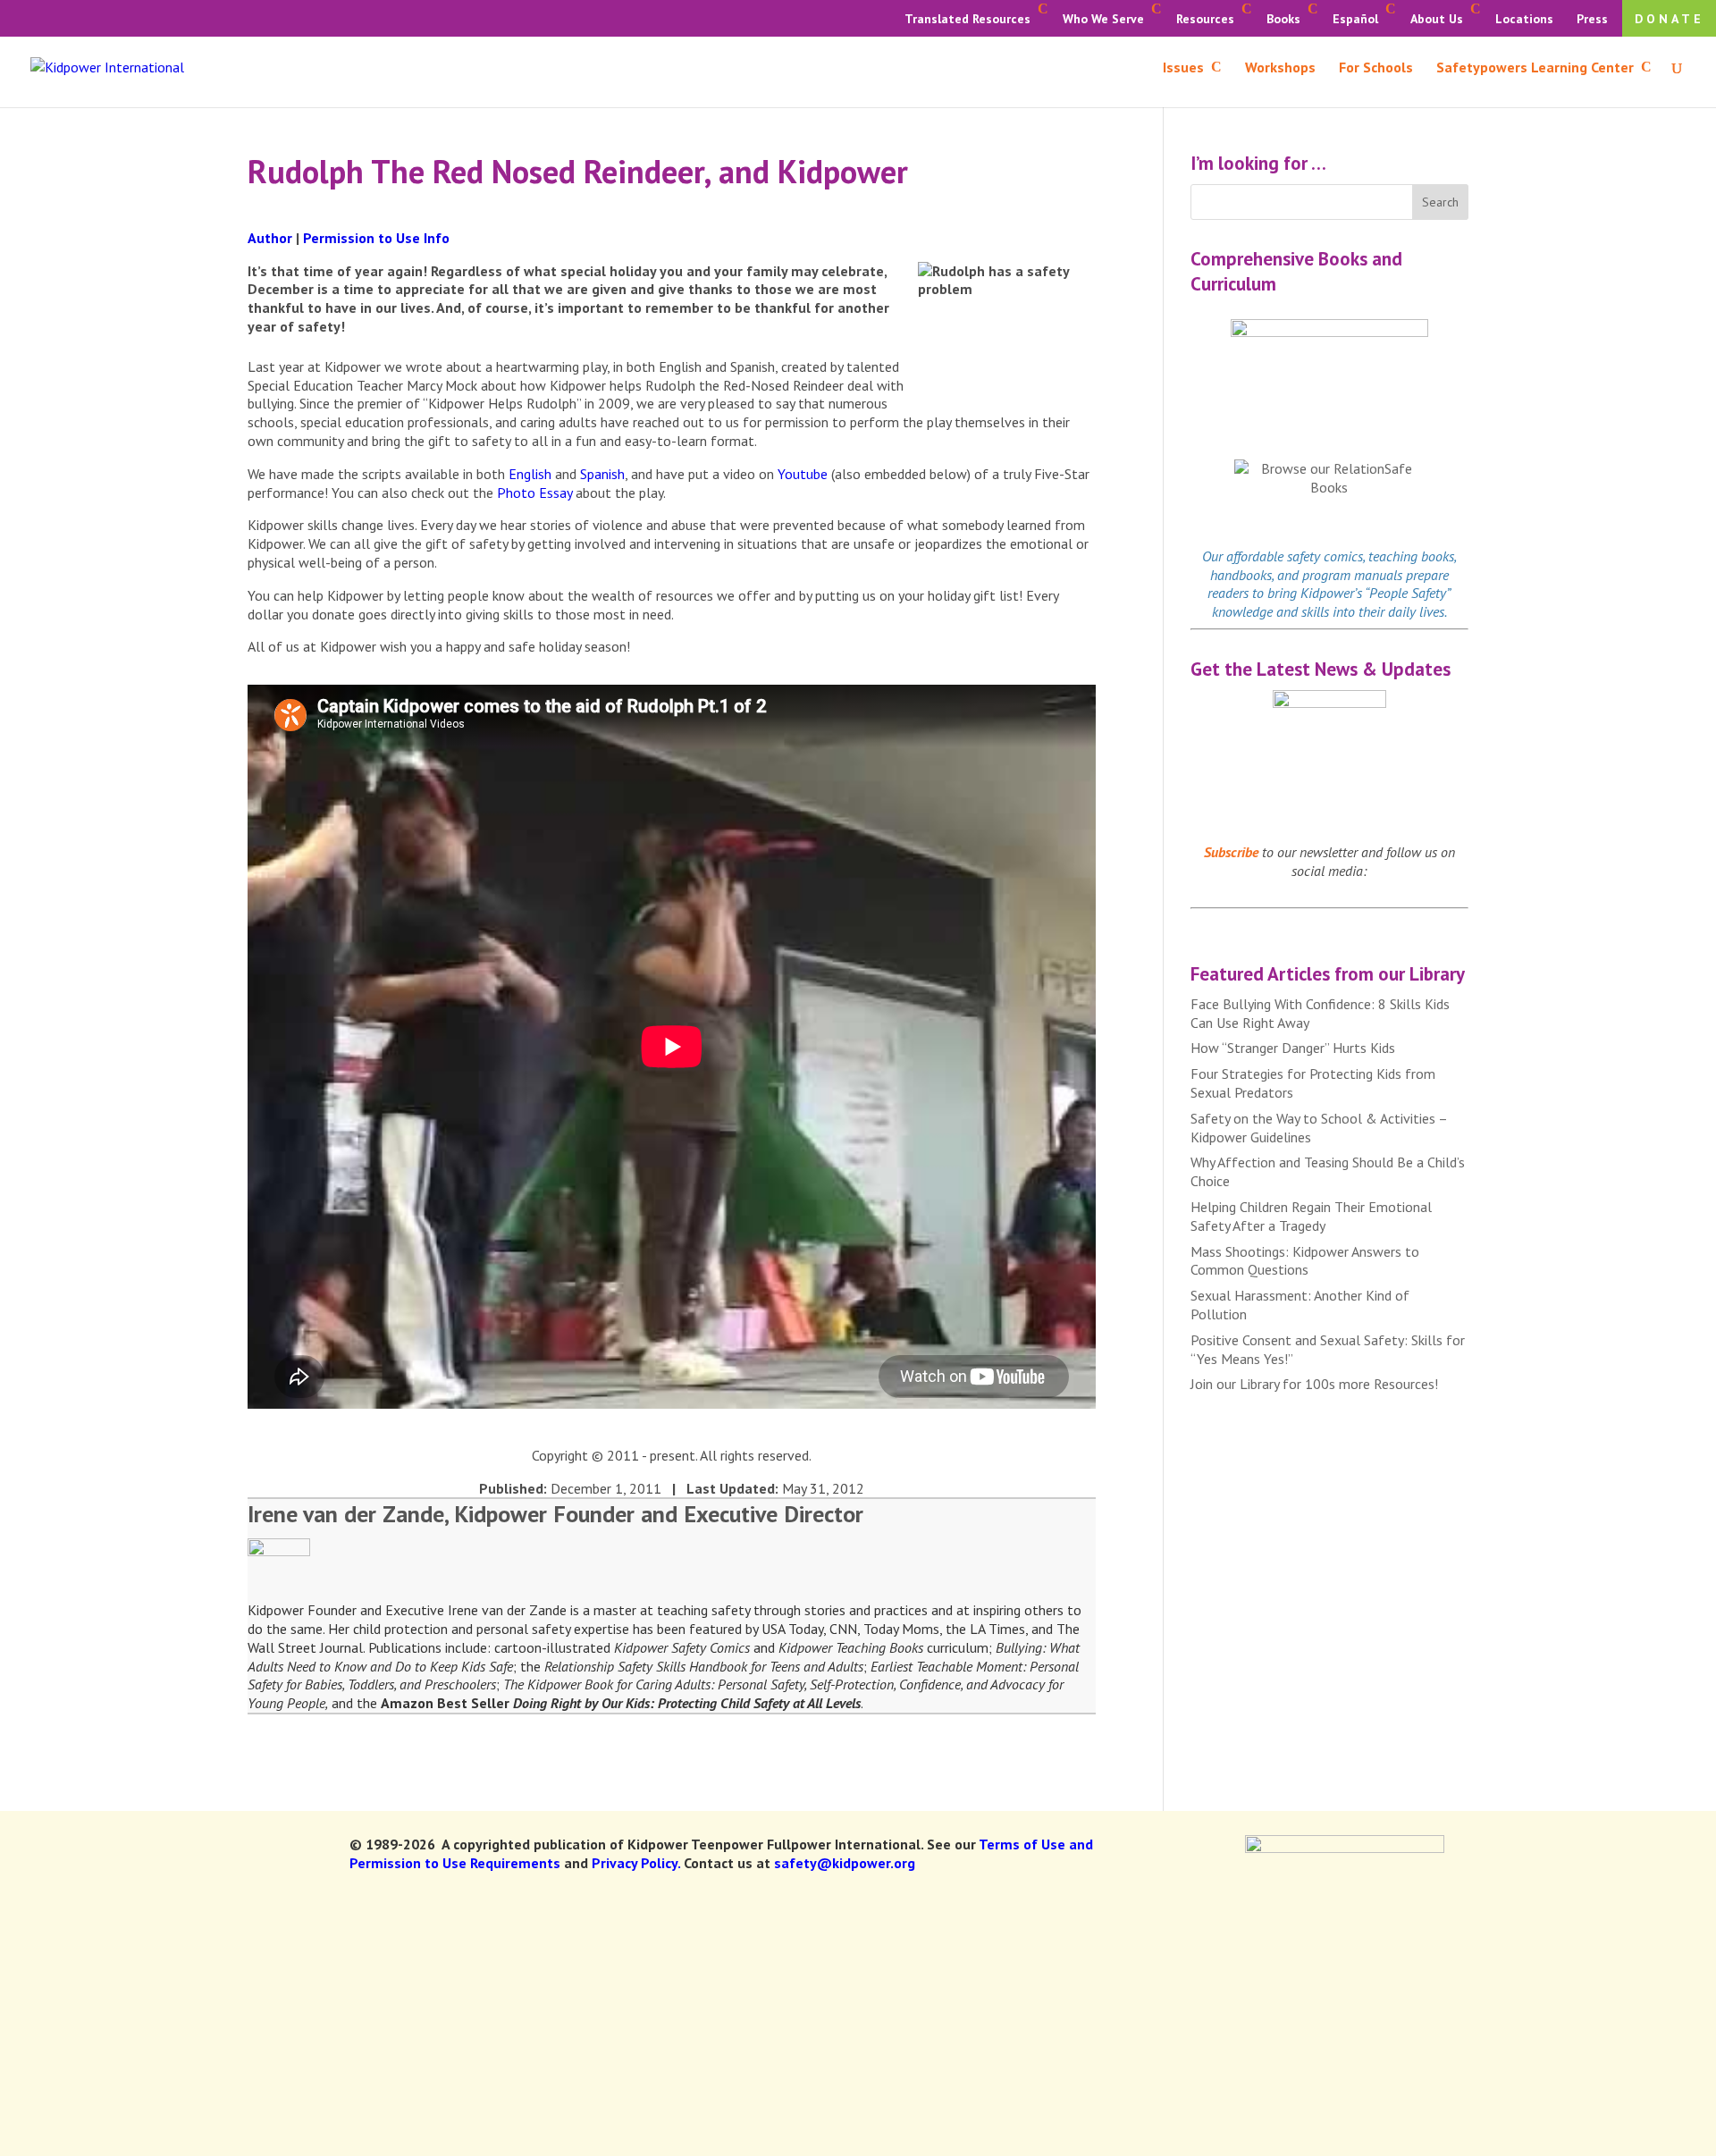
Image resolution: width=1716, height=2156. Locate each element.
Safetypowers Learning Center (1535, 68)
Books (1283, 19)
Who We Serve (1103, 19)
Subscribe (1231, 852)
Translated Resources (967, 19)
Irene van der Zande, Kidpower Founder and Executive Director (555, 1514)
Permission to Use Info (376, 238)
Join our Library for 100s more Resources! (1314, 1384)
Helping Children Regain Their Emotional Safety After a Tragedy (1311, 1216)
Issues (1183, 68)
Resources (1205, 19)
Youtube (803, 474)
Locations (1524, 19)
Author (270, 238)
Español (1355, 19)
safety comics (1325, 556)
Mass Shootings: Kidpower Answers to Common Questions (1305, 1261)
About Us (1437, 19)
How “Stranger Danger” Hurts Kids (1293, 1048)
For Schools (1376, 68)
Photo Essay (534, 493)
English (530, 474)
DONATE (1670, 19)
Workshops (1280, 68)
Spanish (602, 474)
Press (1592, 19)
